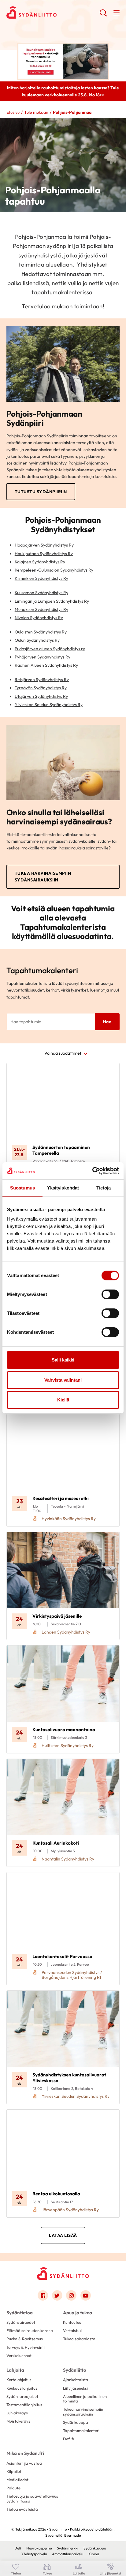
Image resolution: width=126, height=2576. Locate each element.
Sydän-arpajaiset (22, 2396)
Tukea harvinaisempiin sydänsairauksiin (43, 877)
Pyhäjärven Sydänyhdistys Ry (43, 657)
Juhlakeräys (17, 2413)
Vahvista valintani (63, 1380)
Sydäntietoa (20, 2313)
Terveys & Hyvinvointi (26, 2347)
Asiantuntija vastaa (24, 2463)
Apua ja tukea (78, 2313)
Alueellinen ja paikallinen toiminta (85, 2399)
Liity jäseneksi (75, 2388)
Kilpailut (14, 2471)
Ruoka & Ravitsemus (25, 2339)
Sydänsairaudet (21, 2322)
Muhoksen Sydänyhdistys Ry (41, 609)
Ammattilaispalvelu (68, 2554)
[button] (103, 15)
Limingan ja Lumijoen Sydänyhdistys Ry (52, 601)
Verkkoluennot (19, 2355)
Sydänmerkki (68, 2548)
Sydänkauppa (76, 2422)
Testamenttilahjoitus (24, 2405)
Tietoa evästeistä (22, 2509)
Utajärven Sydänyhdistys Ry (41, 696)
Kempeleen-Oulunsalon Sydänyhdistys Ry (54, 570)
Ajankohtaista (76, 2380)
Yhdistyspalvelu (34, 2554)
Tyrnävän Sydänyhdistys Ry (41, 688)
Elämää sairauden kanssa (30, 2330)
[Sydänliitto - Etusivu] (63, 2274)
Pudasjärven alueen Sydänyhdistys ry (50, 649)
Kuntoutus (72, 2322)
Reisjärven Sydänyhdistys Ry (42, 680)
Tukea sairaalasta (79, 2339)
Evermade (72, 2535)
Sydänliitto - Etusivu (53, 13)
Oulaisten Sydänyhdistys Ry (41, 632)
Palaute (13, 2488)
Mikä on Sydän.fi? (25, 2453)
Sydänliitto (75, 2370)
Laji (17, 1072)
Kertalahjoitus (19, 2380)
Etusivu (13, 112)
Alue (18, 1140)
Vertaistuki (73, 2330)
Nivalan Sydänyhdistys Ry (39, 618)
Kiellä (63, 1400)
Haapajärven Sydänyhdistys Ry (44, 545)
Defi (18, 2548)
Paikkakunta (26, 1117)
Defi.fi (68, 2439)
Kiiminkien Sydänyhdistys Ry (41, 578)
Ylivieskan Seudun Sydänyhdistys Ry (49, 705)
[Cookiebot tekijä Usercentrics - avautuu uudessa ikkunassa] (92, 1171)
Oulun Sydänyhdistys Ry (37, 640)
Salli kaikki (63, 1360)
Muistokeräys (18, 2421)
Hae (107, 1022)
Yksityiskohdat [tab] (63, 1188)
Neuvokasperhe (39, 2548)
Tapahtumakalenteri (81, 2431)
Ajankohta (24, 1095)
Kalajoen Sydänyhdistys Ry (40, 562)
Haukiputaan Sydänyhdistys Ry (44, 554)
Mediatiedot (17, 2480)
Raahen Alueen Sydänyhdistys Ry (46, 665)
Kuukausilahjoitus (22, 2388)
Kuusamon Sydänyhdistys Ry (41, 593)
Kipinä (94, 2554)
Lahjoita (15, 2370)
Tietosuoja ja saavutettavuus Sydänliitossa (32, 2498)
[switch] (110, 1294)
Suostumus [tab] (22, 1188)
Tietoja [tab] (104, 1188)
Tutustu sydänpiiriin (41, 492)
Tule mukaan (36, 112)
